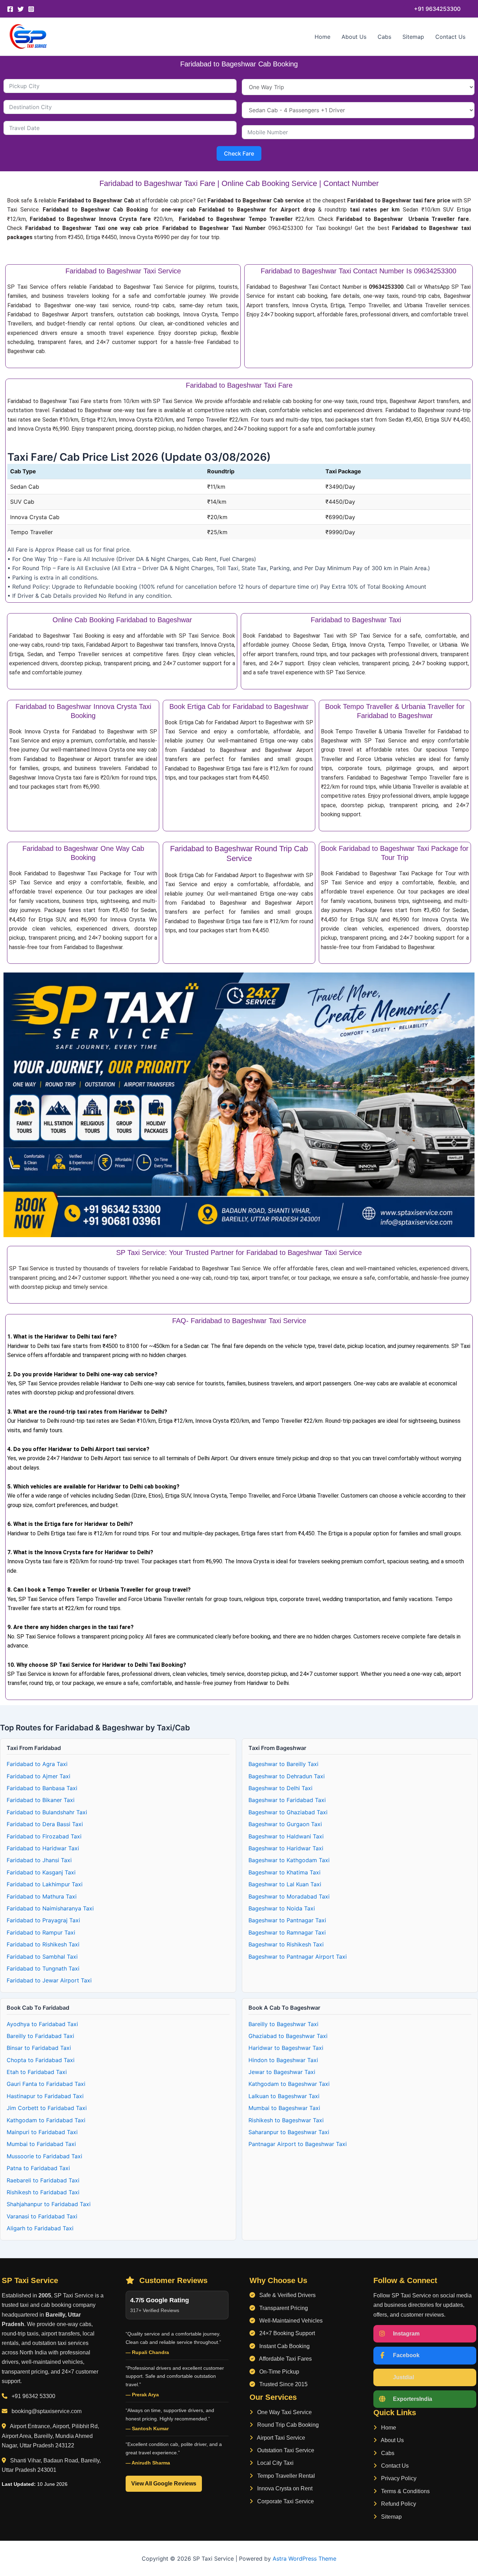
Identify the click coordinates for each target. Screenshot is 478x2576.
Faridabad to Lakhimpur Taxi (45, 1884)
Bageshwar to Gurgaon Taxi (285, 1824)
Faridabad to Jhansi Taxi (39, 1860)
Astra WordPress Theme (304, 2559)
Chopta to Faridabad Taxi (41, 2060)
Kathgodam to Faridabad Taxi (46, 2120)
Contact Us (450, 37)
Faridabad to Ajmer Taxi (38, 1776)
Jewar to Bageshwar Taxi (282, 2072)
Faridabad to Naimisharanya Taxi (50, 1908)
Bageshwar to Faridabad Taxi (287, 1800)
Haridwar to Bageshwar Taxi (286, 2048)
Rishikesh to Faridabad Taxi (43, 2192)
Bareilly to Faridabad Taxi (40, 2036)
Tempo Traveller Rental (285, 2476)
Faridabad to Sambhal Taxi (42, 1957)
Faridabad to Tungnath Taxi (43, 1968)
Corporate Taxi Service (285, 2501)
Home (322, 37)
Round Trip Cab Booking (287, 2425)
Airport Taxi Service (280, 2438)
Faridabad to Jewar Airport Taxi (49, 1980)
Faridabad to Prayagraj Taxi (43, 1920)
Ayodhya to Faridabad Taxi (42, 2024)
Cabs (384, 37)
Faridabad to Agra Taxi (37, 1764)
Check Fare (239, 153)
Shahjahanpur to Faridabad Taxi (49, 2204)
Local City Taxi (275, 2463)
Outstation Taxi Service (285, 2450)
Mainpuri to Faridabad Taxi (42, 2132)
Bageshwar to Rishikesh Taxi (286, 1944)
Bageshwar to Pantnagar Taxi (287, 1920)
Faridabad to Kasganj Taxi (41, 1872)
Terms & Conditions (405, 2491)
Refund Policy (398, 2504)
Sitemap (413, 37)
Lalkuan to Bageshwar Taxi (284, 2096)
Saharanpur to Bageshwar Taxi (289, 2132)
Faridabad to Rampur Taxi (41, 1932)
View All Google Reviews (164, 2484)
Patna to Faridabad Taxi (38, 2168)
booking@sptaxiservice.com (47, 2411)
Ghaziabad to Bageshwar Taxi (288, 2036)
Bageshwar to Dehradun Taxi (287, 1776)
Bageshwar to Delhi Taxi (280, 1788)
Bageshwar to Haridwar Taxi (286, 1848)
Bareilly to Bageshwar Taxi (283, 2024)
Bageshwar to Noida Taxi (282, 1908)
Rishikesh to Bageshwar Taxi (286, 2120)
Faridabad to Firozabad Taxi (44, 1836)
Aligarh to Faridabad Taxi (40, 2228)
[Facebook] (10, 9)
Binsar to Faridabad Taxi (39, 2048)
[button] (437, 9)
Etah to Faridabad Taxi (37, 2072)
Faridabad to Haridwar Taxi (43, 1848)
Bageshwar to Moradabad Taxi (289, 1896)
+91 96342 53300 (33, 2396)
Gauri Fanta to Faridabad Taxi (46, 2084)
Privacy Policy (398, 2478)
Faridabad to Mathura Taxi (42, 1896)
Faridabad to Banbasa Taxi (42, 1788)
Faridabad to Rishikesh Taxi (43, 1944)
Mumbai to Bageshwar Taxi (284, 2108)
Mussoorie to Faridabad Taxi (44, 2156)
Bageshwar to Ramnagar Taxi (287, 1932)
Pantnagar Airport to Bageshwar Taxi (298, 2144)
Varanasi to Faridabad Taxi (42, 2216)
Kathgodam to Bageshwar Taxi (289, 2084)
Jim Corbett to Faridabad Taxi (47, 2108)
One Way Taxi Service (284, 2412)
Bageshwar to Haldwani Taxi (286, 1836)
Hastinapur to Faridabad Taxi (45, 2096)
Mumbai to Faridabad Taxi (41, 2144)
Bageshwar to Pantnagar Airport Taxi (298, 1957)
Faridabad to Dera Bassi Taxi (45, 1824)
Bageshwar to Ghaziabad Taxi (288, 1812)
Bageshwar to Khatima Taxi (284, 1872)
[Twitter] (21, 9)
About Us (354, 37)
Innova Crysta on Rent (284, 2488)
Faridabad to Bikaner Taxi (41, 1800)
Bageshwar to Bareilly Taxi (283, 1764)
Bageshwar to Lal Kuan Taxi (285, 1884)
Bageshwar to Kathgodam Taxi (289, 1860)
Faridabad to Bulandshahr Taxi (47, 1812)
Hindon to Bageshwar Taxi (283, 2060)
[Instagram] (31, 9)
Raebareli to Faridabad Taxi (43, 2180)
